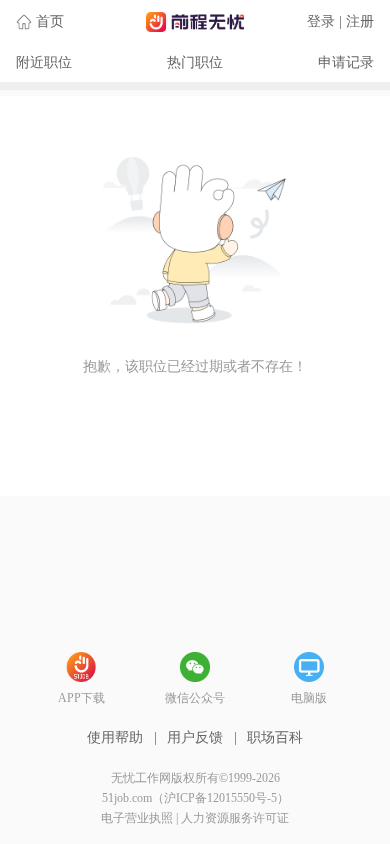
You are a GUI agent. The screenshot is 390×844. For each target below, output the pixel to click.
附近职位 (44, 62)
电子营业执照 (137, 818)
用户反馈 (195, 737)
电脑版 (309, 698)
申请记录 (346, 62)
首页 (50, 21)
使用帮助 (115, 737)
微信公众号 (195, 698)
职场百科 (275, 737)
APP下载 (81, 698)
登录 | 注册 (340, 21)
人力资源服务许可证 (235, 818)
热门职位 (195, 62)
